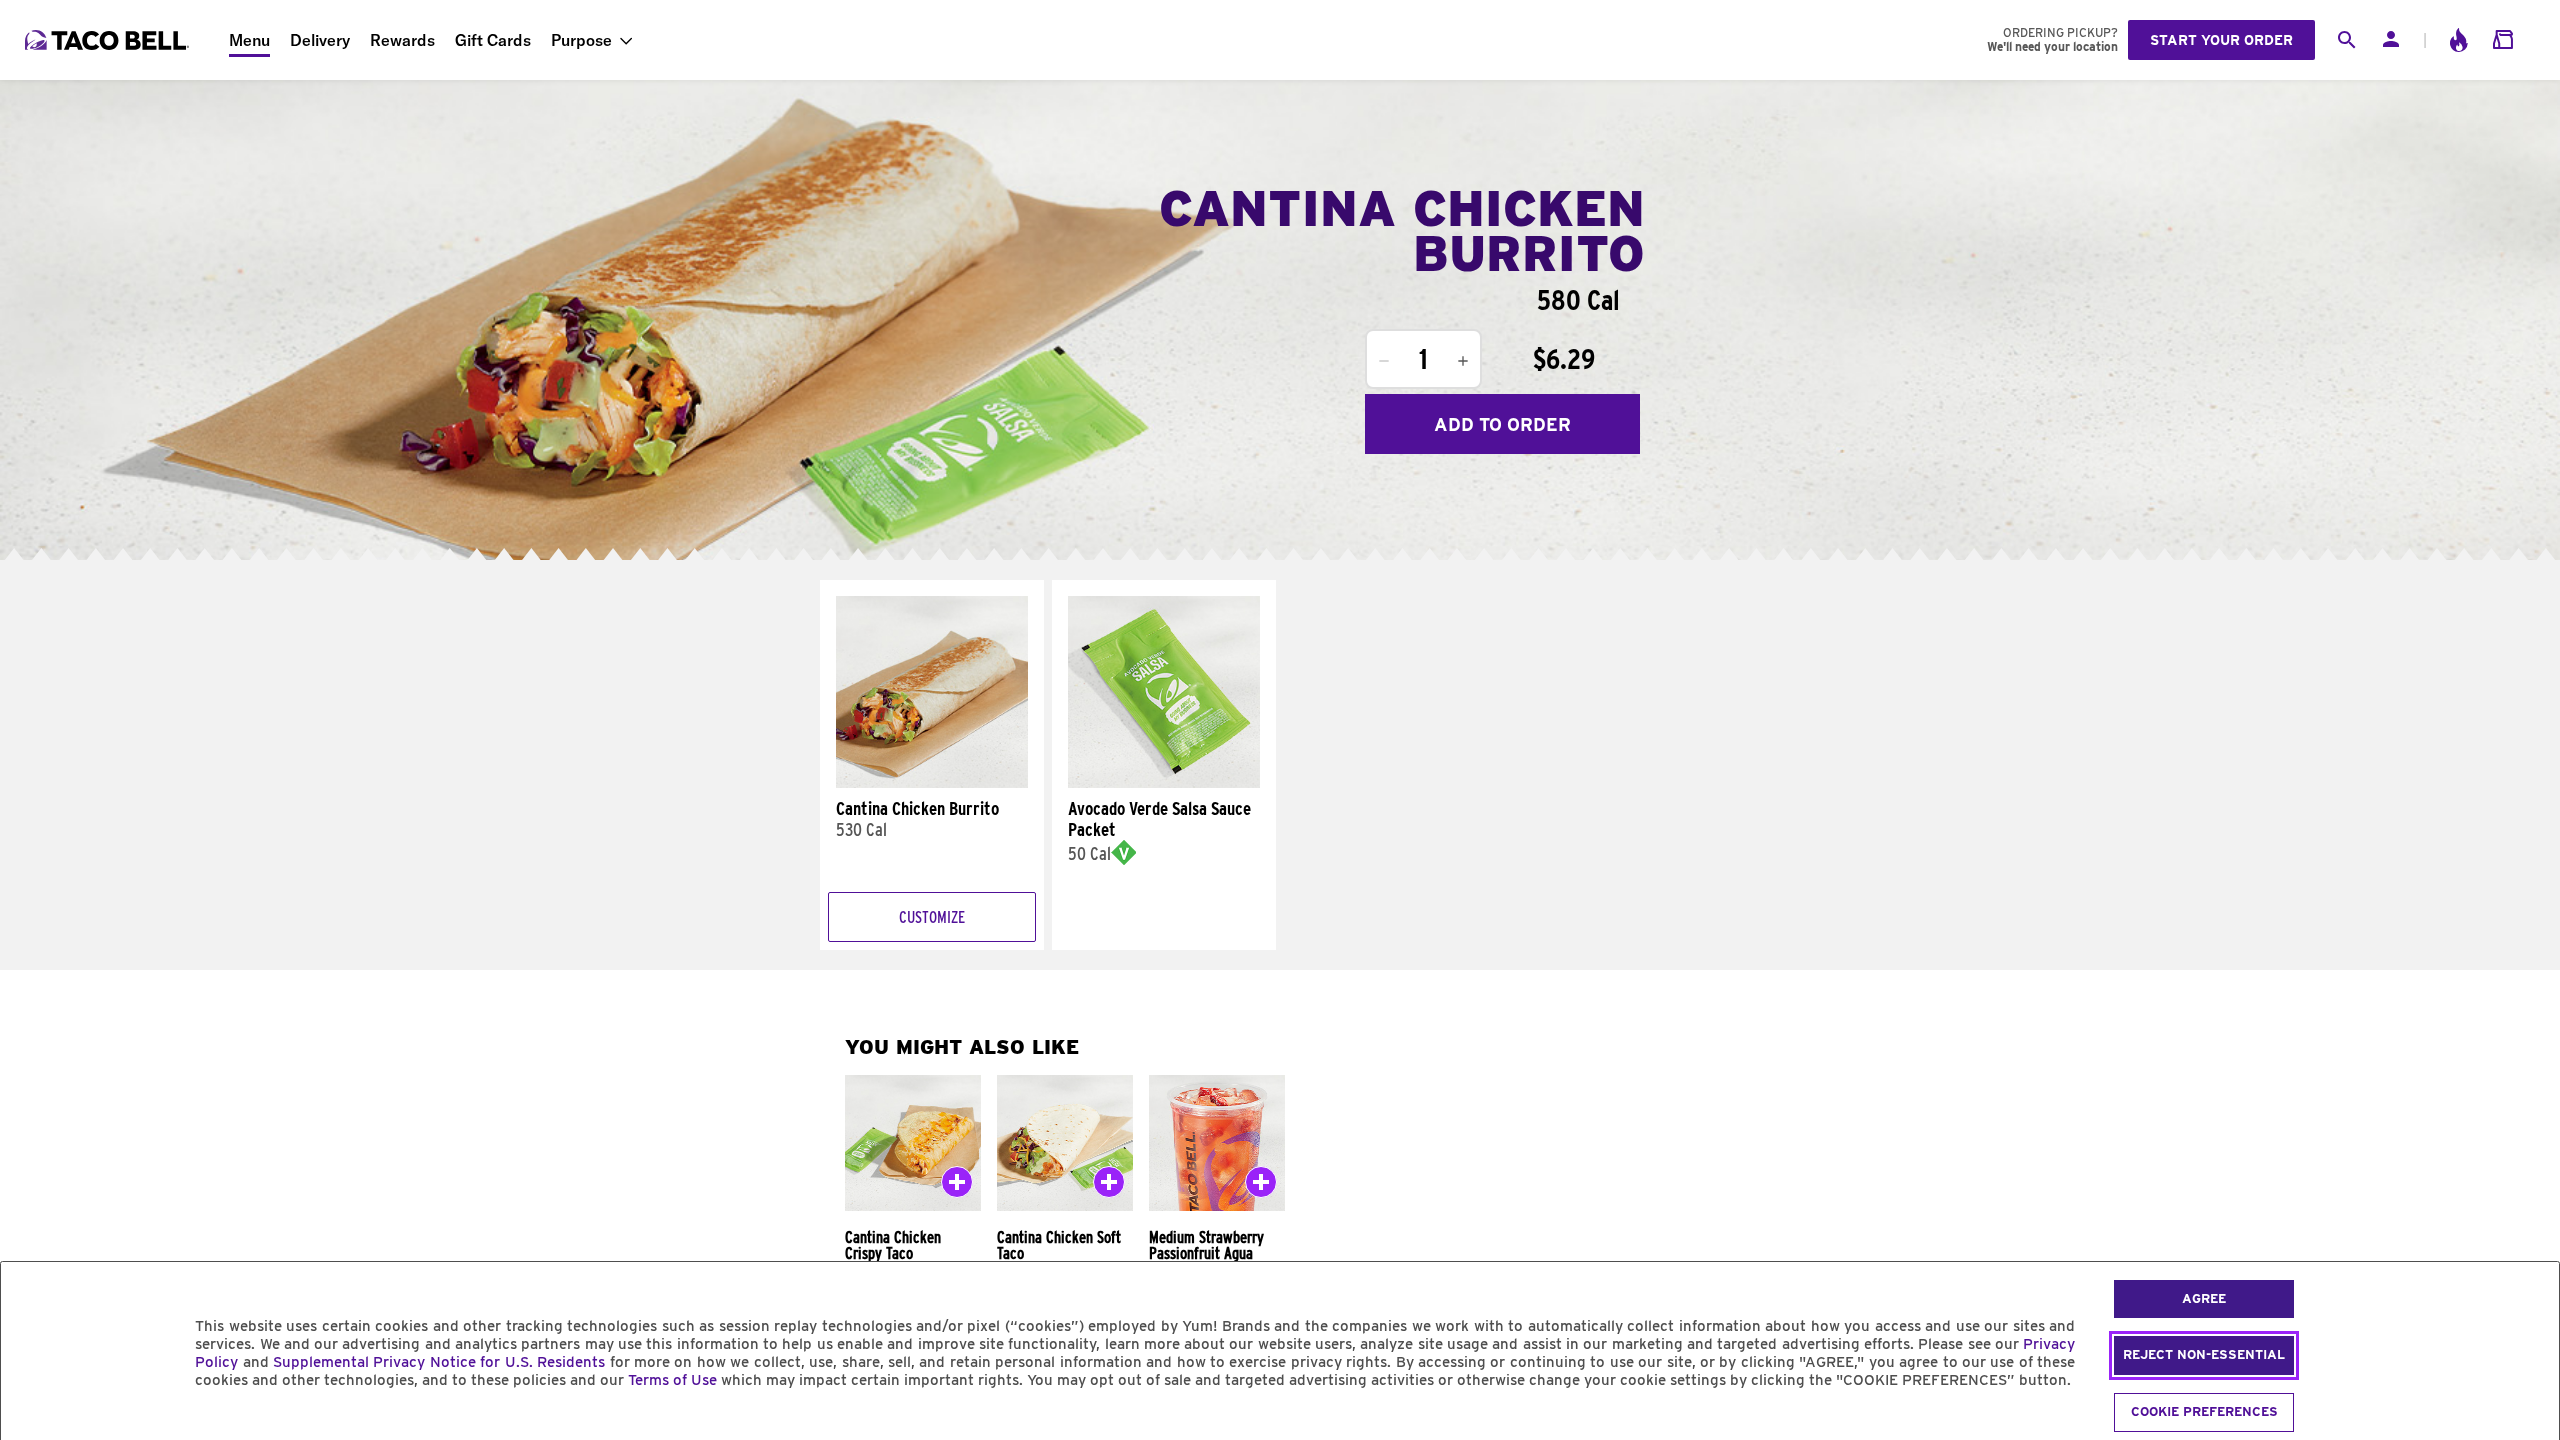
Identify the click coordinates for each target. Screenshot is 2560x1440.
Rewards (402, 40)
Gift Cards (493, 40)
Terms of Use (672, 1380)
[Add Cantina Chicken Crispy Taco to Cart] (957, 1186)
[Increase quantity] (1463, 361)
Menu (249, 40)
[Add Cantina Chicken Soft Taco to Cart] (1109, 1186)
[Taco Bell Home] (109, 40)
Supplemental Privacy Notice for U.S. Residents (439, 1362)
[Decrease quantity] (1384, 361)
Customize (932, 917)
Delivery (320, 40)
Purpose (581, 40)
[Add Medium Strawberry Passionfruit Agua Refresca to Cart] (1261, 1186)
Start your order (2221, 40)
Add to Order (1502, 424)
